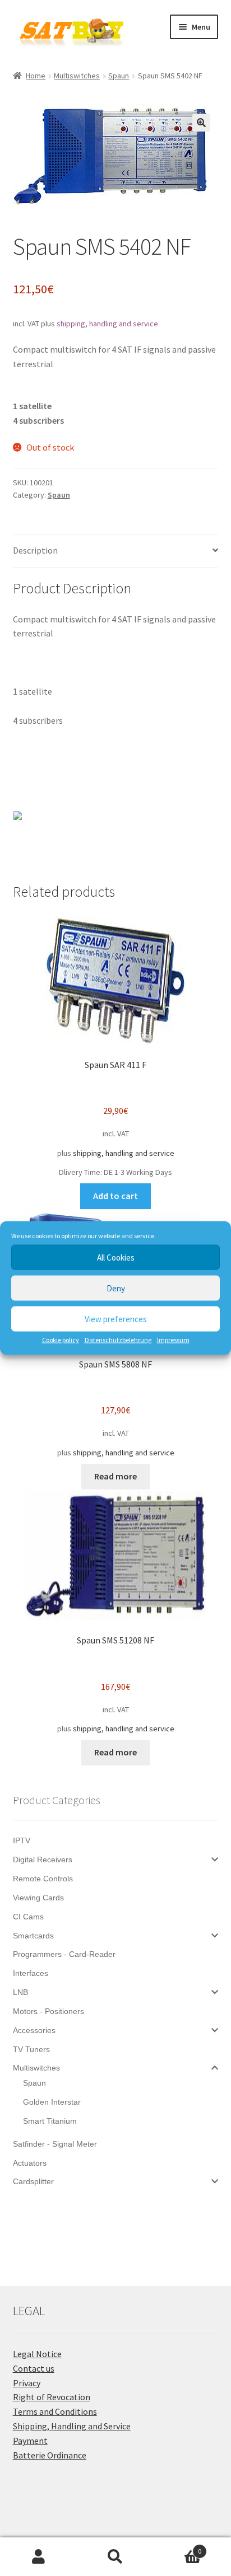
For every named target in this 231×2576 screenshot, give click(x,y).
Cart (178, 2547)
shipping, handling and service (107, 324)
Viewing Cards (38, 1898)
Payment (30, 2441)
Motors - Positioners (48, 2011)
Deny (116, 1288)
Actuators (30, 2163)
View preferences (116, 1319)
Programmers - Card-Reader (64, 1954)
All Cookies (116, 1257)
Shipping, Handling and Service (72, 2426)
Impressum (173, 1340)
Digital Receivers (43, 1860)
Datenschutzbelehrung (118, 1340)
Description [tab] (35, 550)
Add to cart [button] (115, 1196)
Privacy (27, 2383)
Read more (115, 1476)
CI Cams (28, 1917)
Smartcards (33, 1936)
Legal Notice (37, 2354)
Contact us (34, 2368)
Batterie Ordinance (50, 2455)
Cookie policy (61, 1340)
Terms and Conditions (55, 2411)
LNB (20, 1992)
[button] (201, 123)
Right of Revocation (52, 2397)
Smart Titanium (50, 2121)
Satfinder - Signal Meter (55, 2144)
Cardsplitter (33, 2181)
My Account (38, 2557)
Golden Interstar (52, 2102)
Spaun (119, 76)
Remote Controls (43, 1879)
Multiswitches (77, 76)
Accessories (34, 2030)
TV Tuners (31, 2049)
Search (115, 2557)
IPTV (22, 1840)
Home (36, 76)
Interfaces (31, 1973)
